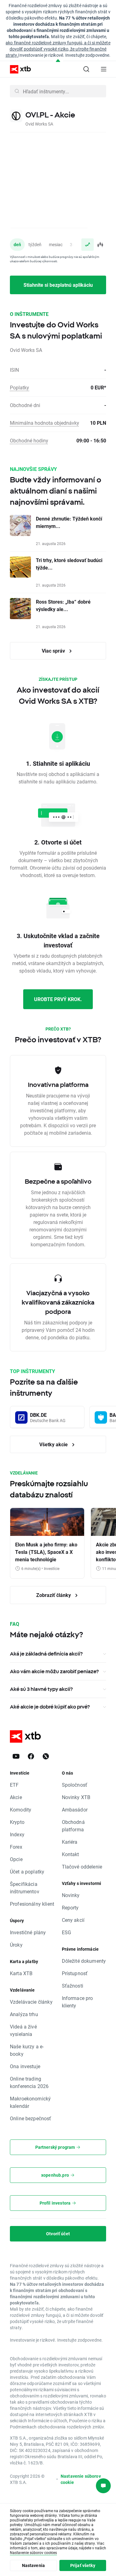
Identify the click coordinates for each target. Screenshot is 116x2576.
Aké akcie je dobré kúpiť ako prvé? (50, 1707)
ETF (14, 1785)
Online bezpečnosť (31, 2118)
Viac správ (54, 651)
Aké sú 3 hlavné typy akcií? (41, 1689)
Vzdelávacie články (31, 2002)
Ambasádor (75, 1809)
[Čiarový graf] (88, 245)
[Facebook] (31, 1756)
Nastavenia (34, 2565)
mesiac (56, 244)
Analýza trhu (24, 2014)
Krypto (17, 1822)
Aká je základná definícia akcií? (46, 1654)
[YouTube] (16, 1756)
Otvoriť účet (58, 2234)
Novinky (71, 1895)
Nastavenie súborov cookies (33, 2552)
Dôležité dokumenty (84, 1961)
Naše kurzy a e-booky (27, 2050)
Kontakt (71, 1854)
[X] (46, 1756)
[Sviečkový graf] (100, 245)
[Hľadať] (86, 69)
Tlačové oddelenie (82, 1867)
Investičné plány (28, 1932)
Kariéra (70, 1842)
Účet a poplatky (27, 1871)
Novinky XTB (76, 1797)
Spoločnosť (75, 1785)
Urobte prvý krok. (58, 999)
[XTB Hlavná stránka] (18, 69)
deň (17, 244)
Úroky (16, 1945)
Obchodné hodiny (29, 440)
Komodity (21, 1809)
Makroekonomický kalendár (30, 2102)
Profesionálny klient (32, 1904)
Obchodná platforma (73, 1826)
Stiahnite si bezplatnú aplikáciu (58, 285)
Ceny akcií (73, 1920)
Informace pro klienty (77, 2002)
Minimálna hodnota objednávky (45, 423)
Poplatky (19, 387)
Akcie (16, 1797)
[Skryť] (58, 61)
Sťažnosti (73, 1986)
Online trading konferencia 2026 (29, 2082)
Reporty (70, 1907)
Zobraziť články (54, 1595)
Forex (16, 1847)
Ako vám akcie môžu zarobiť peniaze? (54, 1671)
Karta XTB (21, 1973)
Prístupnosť (75, 1973)
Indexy (17, 1834)
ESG (67, 1932)
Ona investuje (25, 2066)
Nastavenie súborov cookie (81, 2479)
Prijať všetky (83, 2565)
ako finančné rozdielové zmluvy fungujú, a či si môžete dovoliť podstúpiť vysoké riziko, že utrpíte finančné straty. (58, 49)
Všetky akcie (54, 1444)
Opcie (16, 1859)
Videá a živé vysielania (23, 2030)
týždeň (35, 244)
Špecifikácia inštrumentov (25, 1888)
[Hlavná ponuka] (104, 69)
